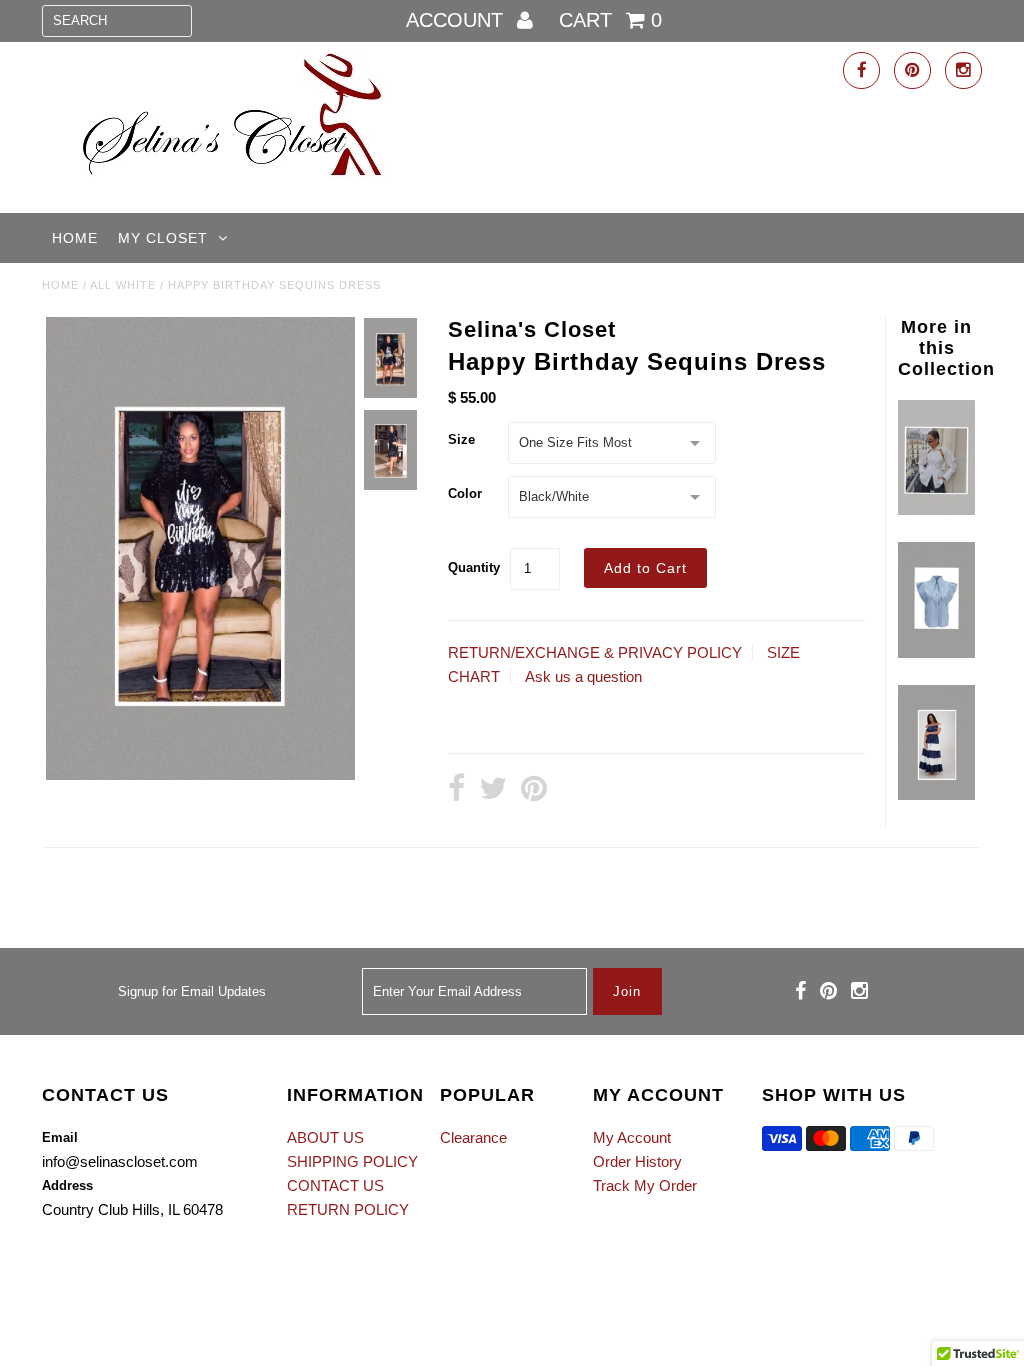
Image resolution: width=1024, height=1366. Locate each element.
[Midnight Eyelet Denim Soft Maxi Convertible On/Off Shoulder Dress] (936, 794)
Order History (637, 1161)
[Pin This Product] (534, 790)
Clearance (473, 1137)
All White (123, 285)
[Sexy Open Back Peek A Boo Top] (936, 509)
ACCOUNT (457, 20)
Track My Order (645, 1185)
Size (461, 439)
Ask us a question (583, 676)
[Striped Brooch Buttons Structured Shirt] (936, 652)
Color (465, 493)
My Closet (163, 238)
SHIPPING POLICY (352, 1161)
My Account (632, 1137)
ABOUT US (325, 1137)
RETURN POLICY (348, 1209)
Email (60, 1137)
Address (67, 1185)
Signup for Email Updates (192, 991)
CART (610, 20)
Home (75, 238)
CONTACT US (335, 1185)
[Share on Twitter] (493, 790)
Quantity (474, 567)
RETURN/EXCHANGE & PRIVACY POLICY (595, 652)
